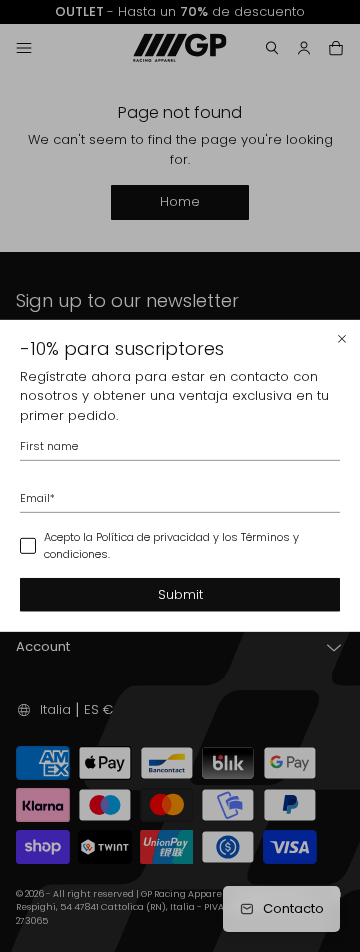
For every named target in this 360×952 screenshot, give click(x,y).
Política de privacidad (153, 537)
